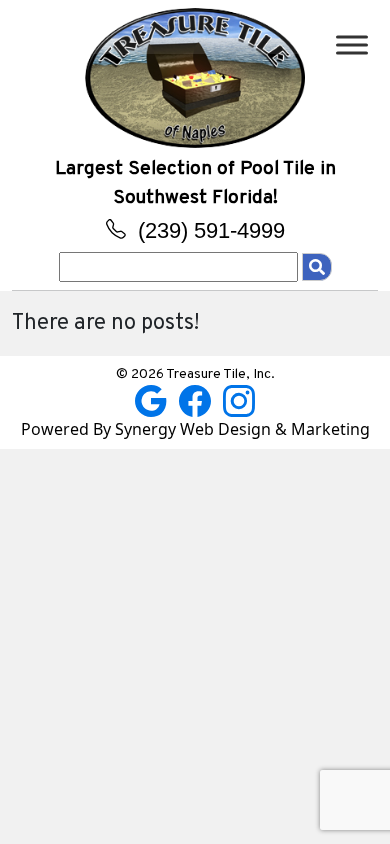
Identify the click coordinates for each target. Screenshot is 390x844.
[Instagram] (239, 399)
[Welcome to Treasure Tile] (195, 76)
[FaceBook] (197, 399)
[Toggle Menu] (352, 45)
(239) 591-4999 (208, 230)
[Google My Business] (153, 399)
